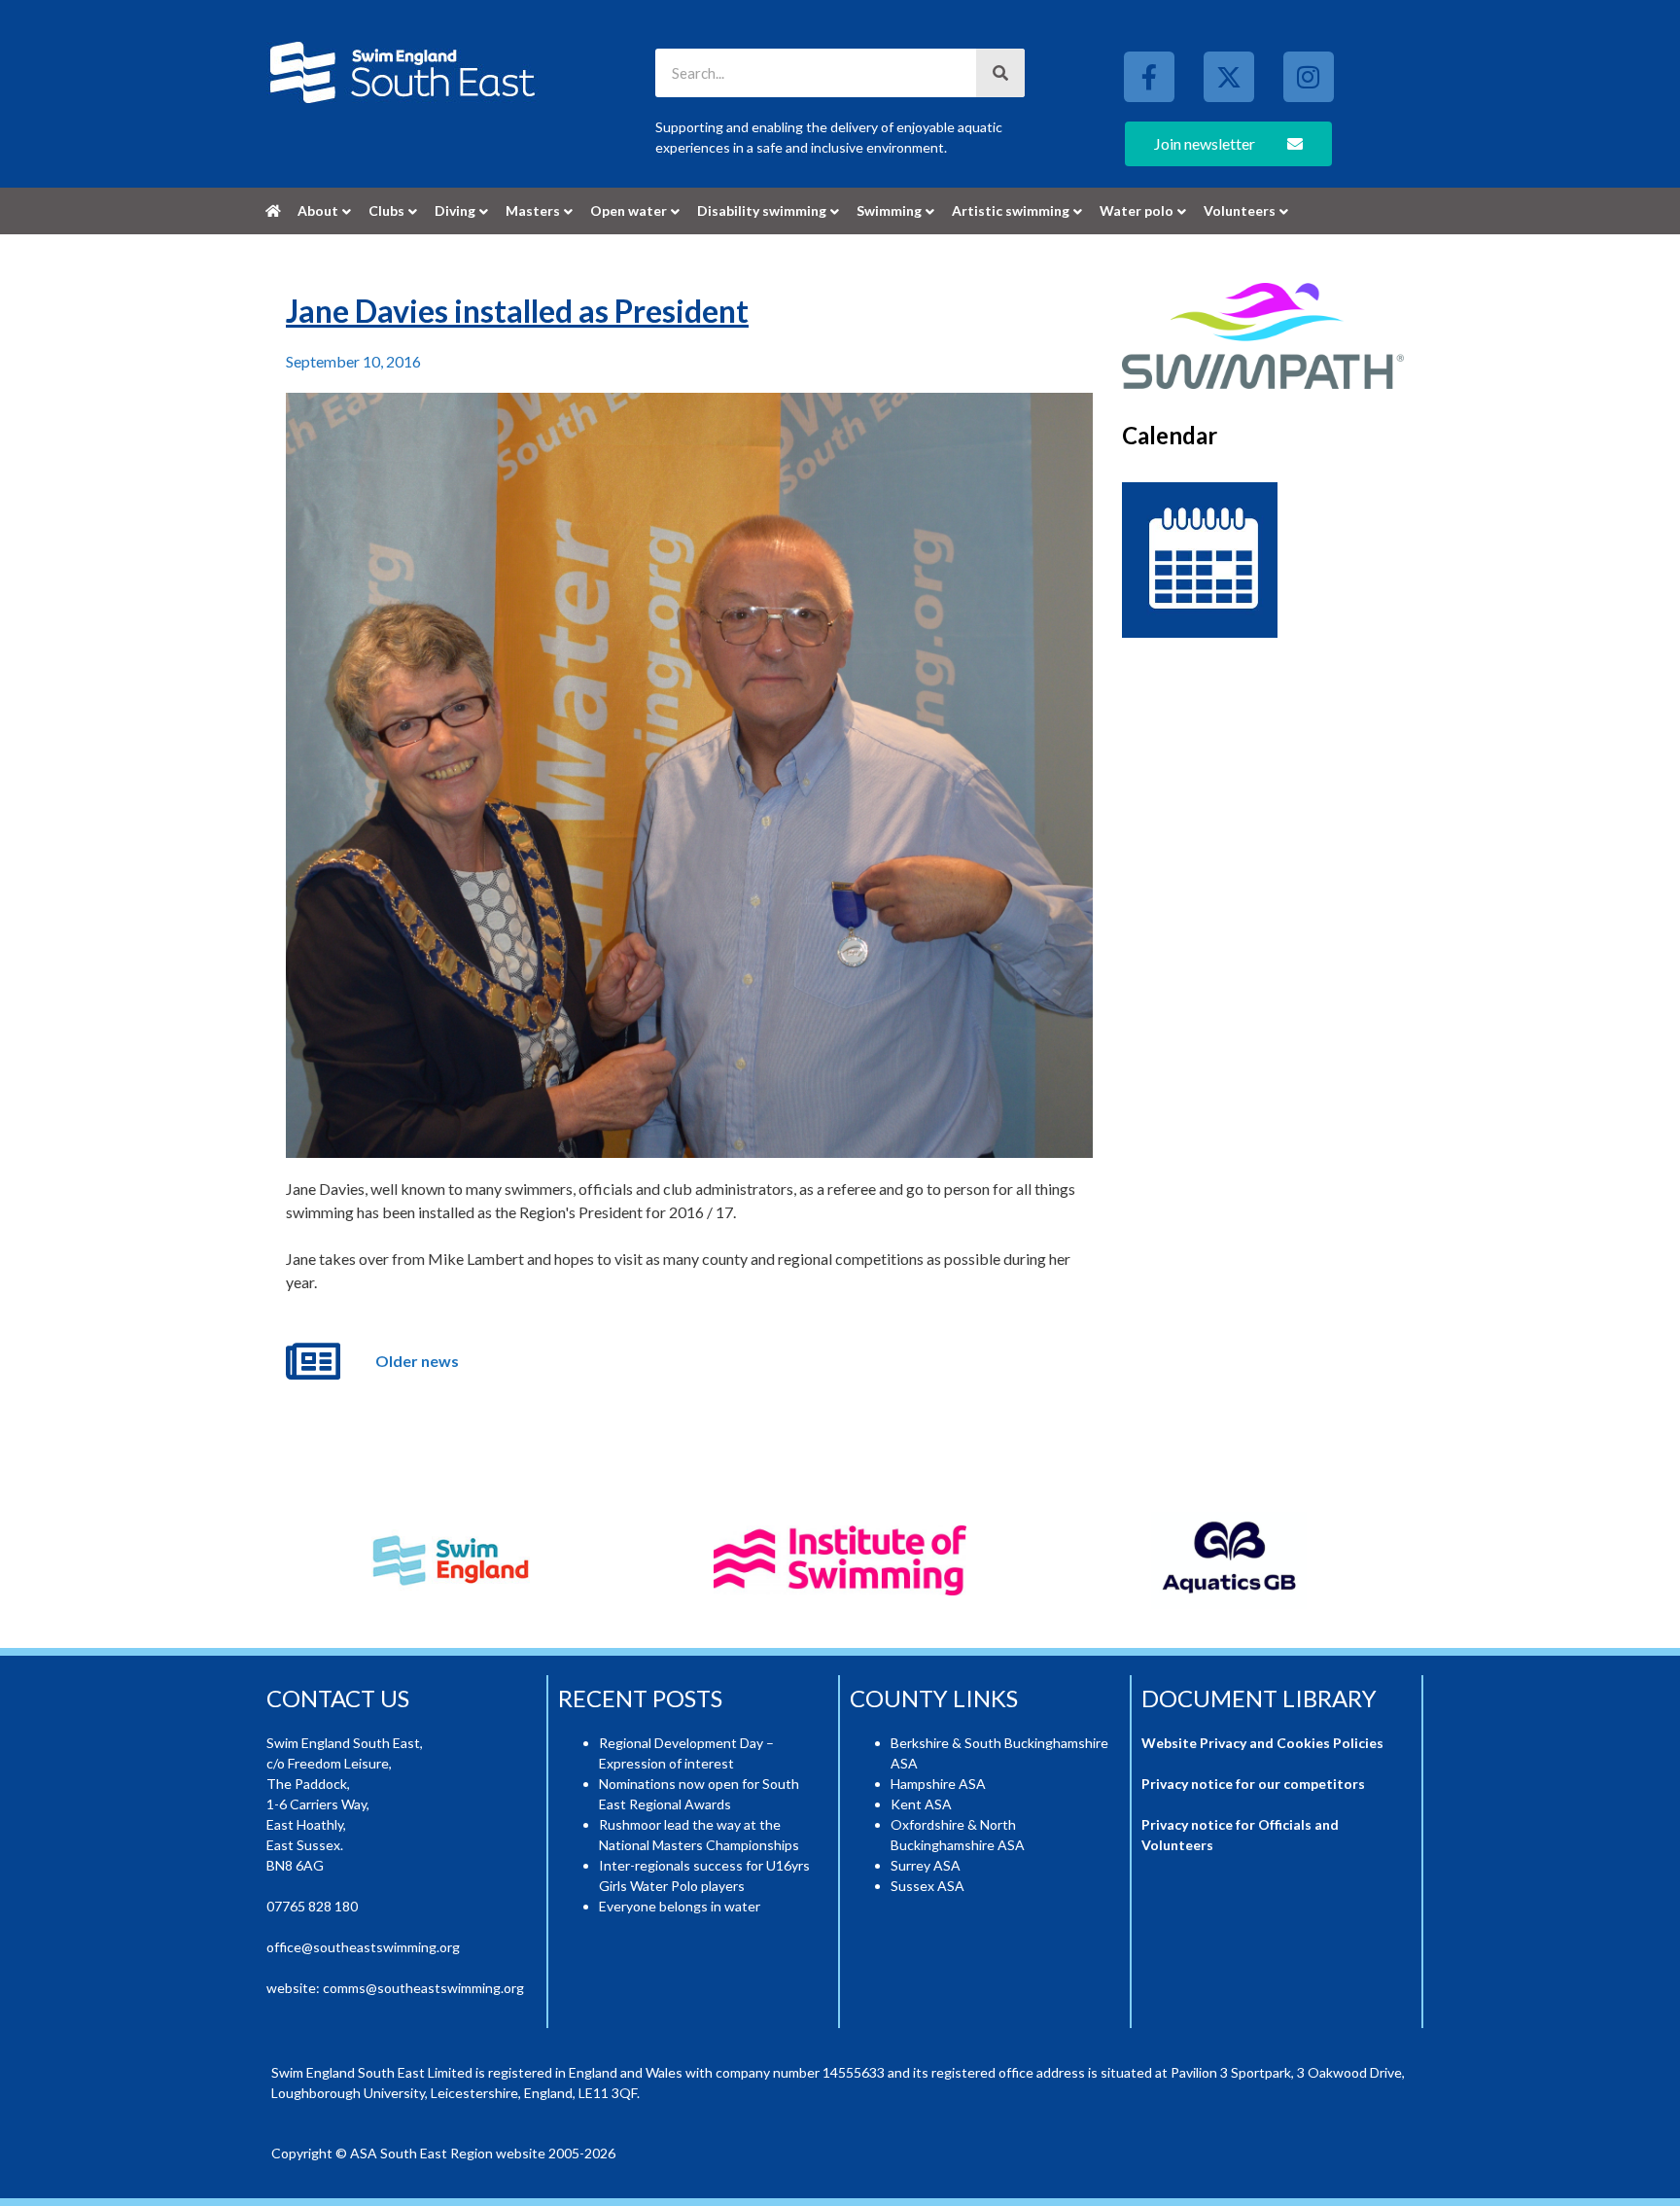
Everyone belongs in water (680, 1906)
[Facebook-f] (1149, 77)
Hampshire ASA (938, 1784)
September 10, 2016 (353, 361)
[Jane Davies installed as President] (689, 776)
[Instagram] (1309, 77)
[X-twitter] (1229, 77)
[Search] (1000, 73)
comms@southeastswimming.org (423, 1988)
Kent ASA (921, 1804)
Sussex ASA (927, 1886)
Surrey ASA (926, 1865)
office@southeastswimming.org (363, 1947)
